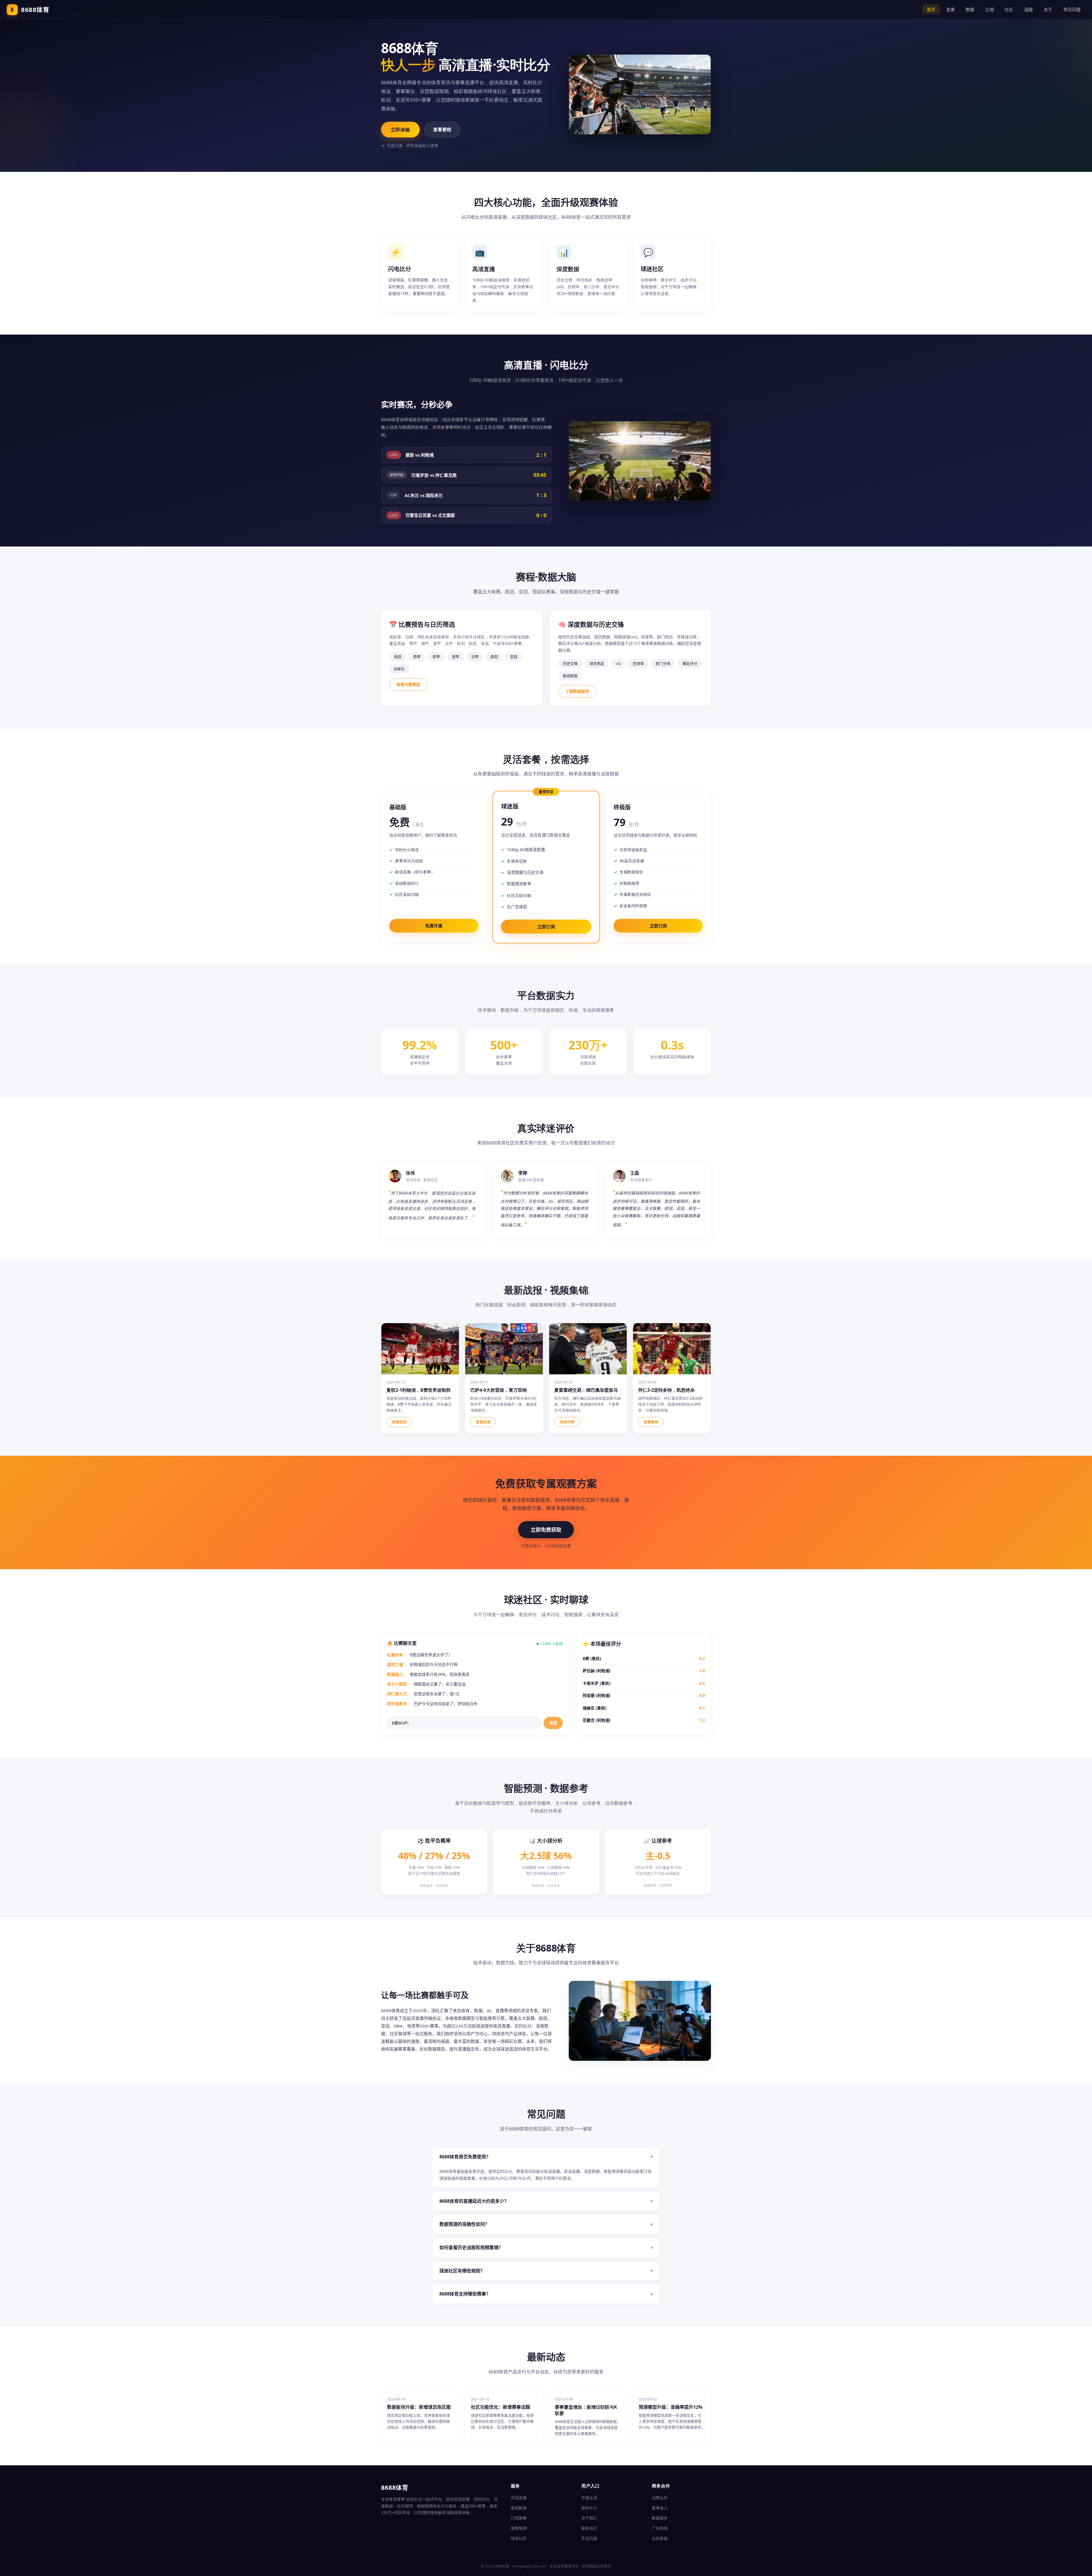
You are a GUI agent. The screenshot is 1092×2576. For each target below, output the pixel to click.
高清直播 (519, 2498)
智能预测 (519, 2528)
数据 (970, 9)
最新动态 (589, 2528)
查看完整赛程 (408, 684)
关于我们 (589, 2518)
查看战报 (399, 1422)
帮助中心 (589, 2508)
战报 (1029, 9)
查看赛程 (442, 129)
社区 (1009, 9)
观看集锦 (651, 1422)
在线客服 (660, 2538)
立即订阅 (546, 927)
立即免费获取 (546, 1530)
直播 (951, 9)
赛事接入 (660, 2508)
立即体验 (400, 130)
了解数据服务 (577, 691)
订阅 (989, 9)
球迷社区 (519, 2538)
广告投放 (660, 2528)
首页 (931, 9)
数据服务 (660, 2518)
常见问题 (1072, 9)
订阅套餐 (519, 2518)
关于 (1048, 9)
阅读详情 (567, 1422)
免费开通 (434, 926)
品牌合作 (660, 2498)
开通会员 (589, 2498)
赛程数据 (519, 2508)
